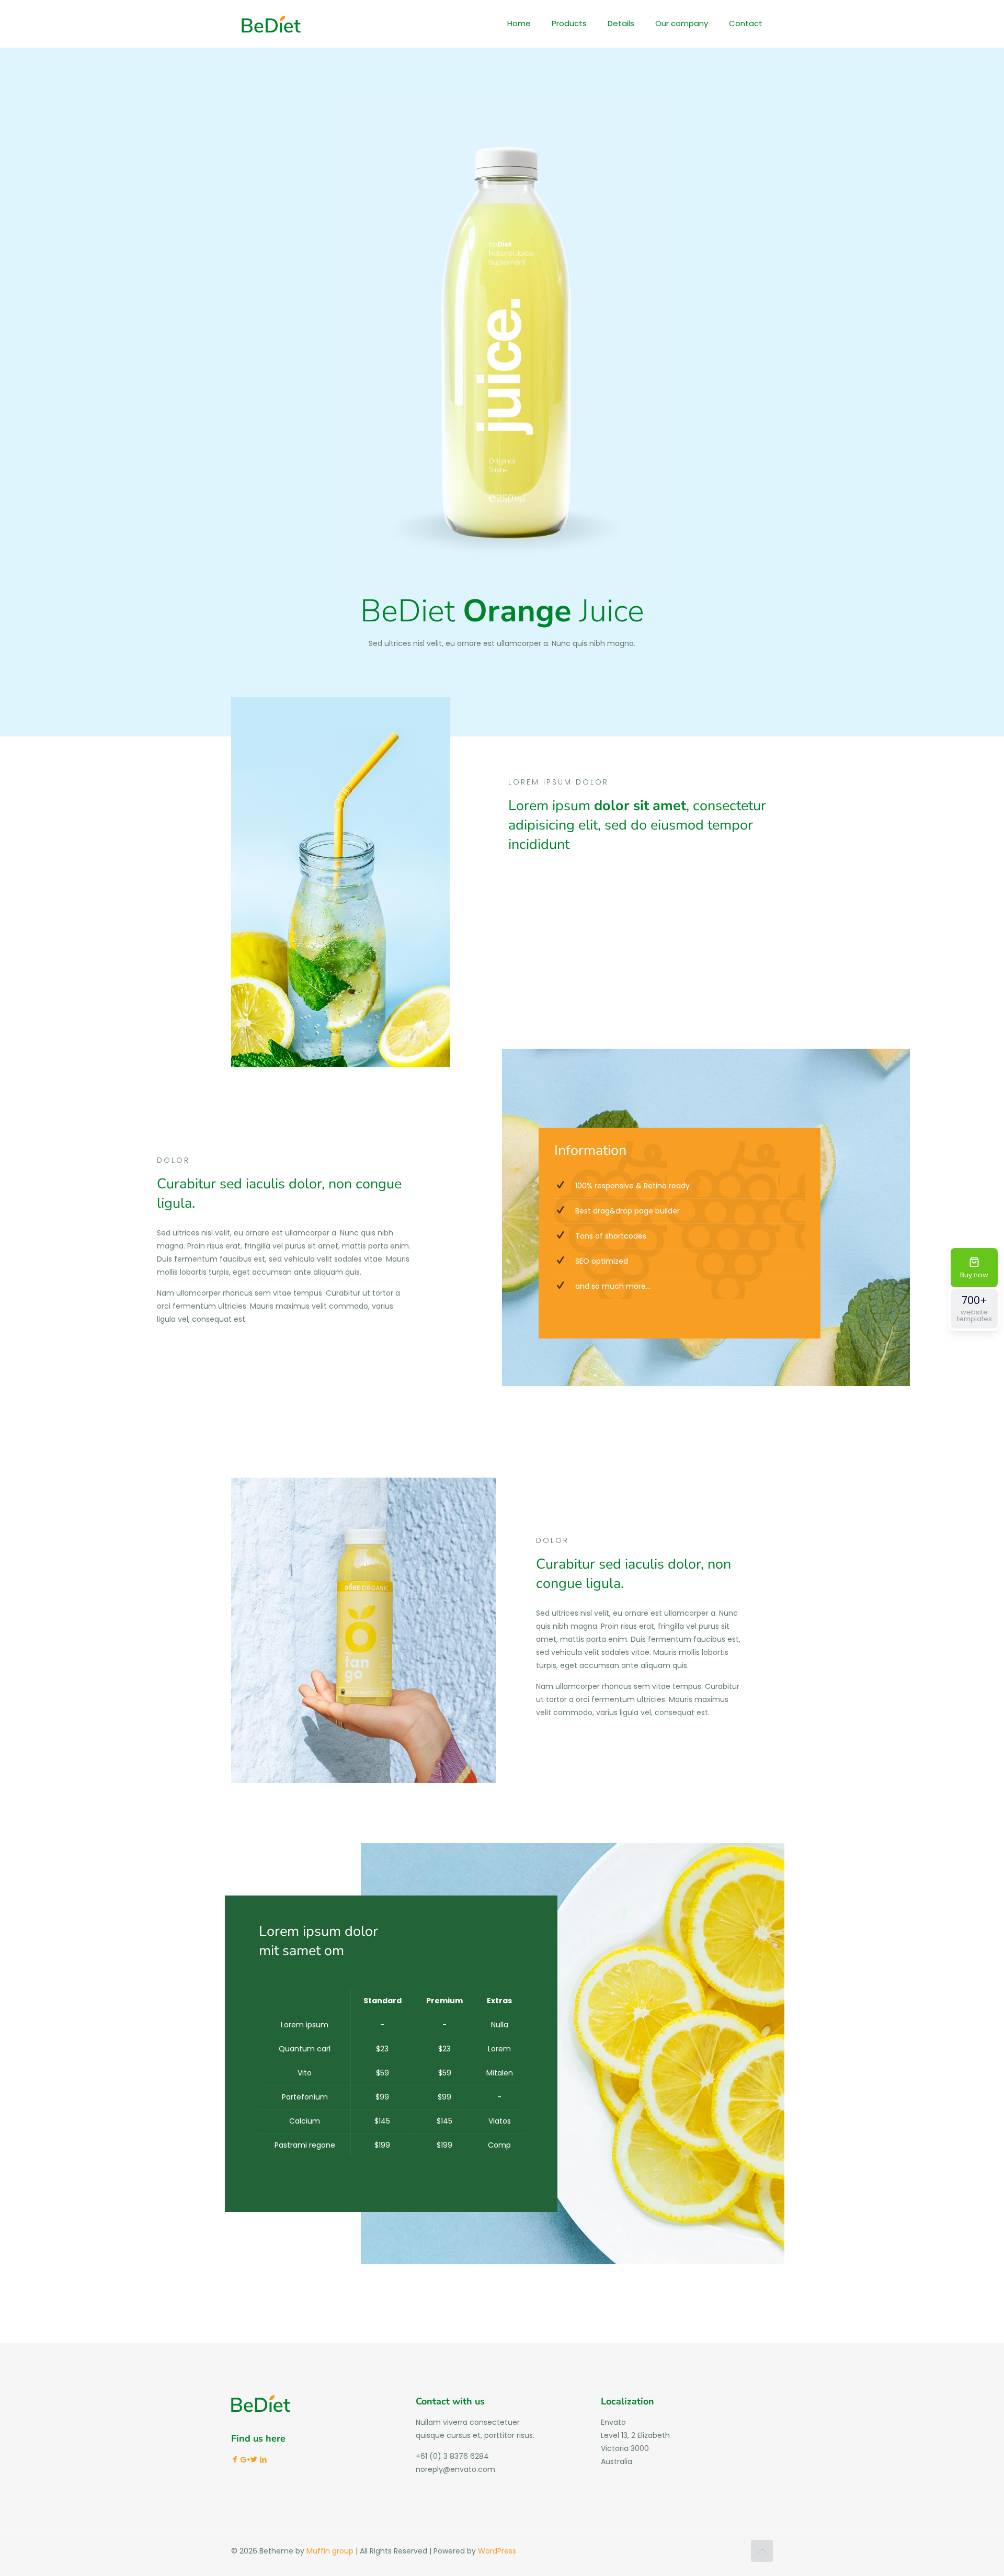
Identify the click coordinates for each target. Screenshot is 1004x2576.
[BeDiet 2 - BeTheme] (271, 24)
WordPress (497, 2551)
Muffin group (330, 2551)
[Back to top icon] (762, 2551)
